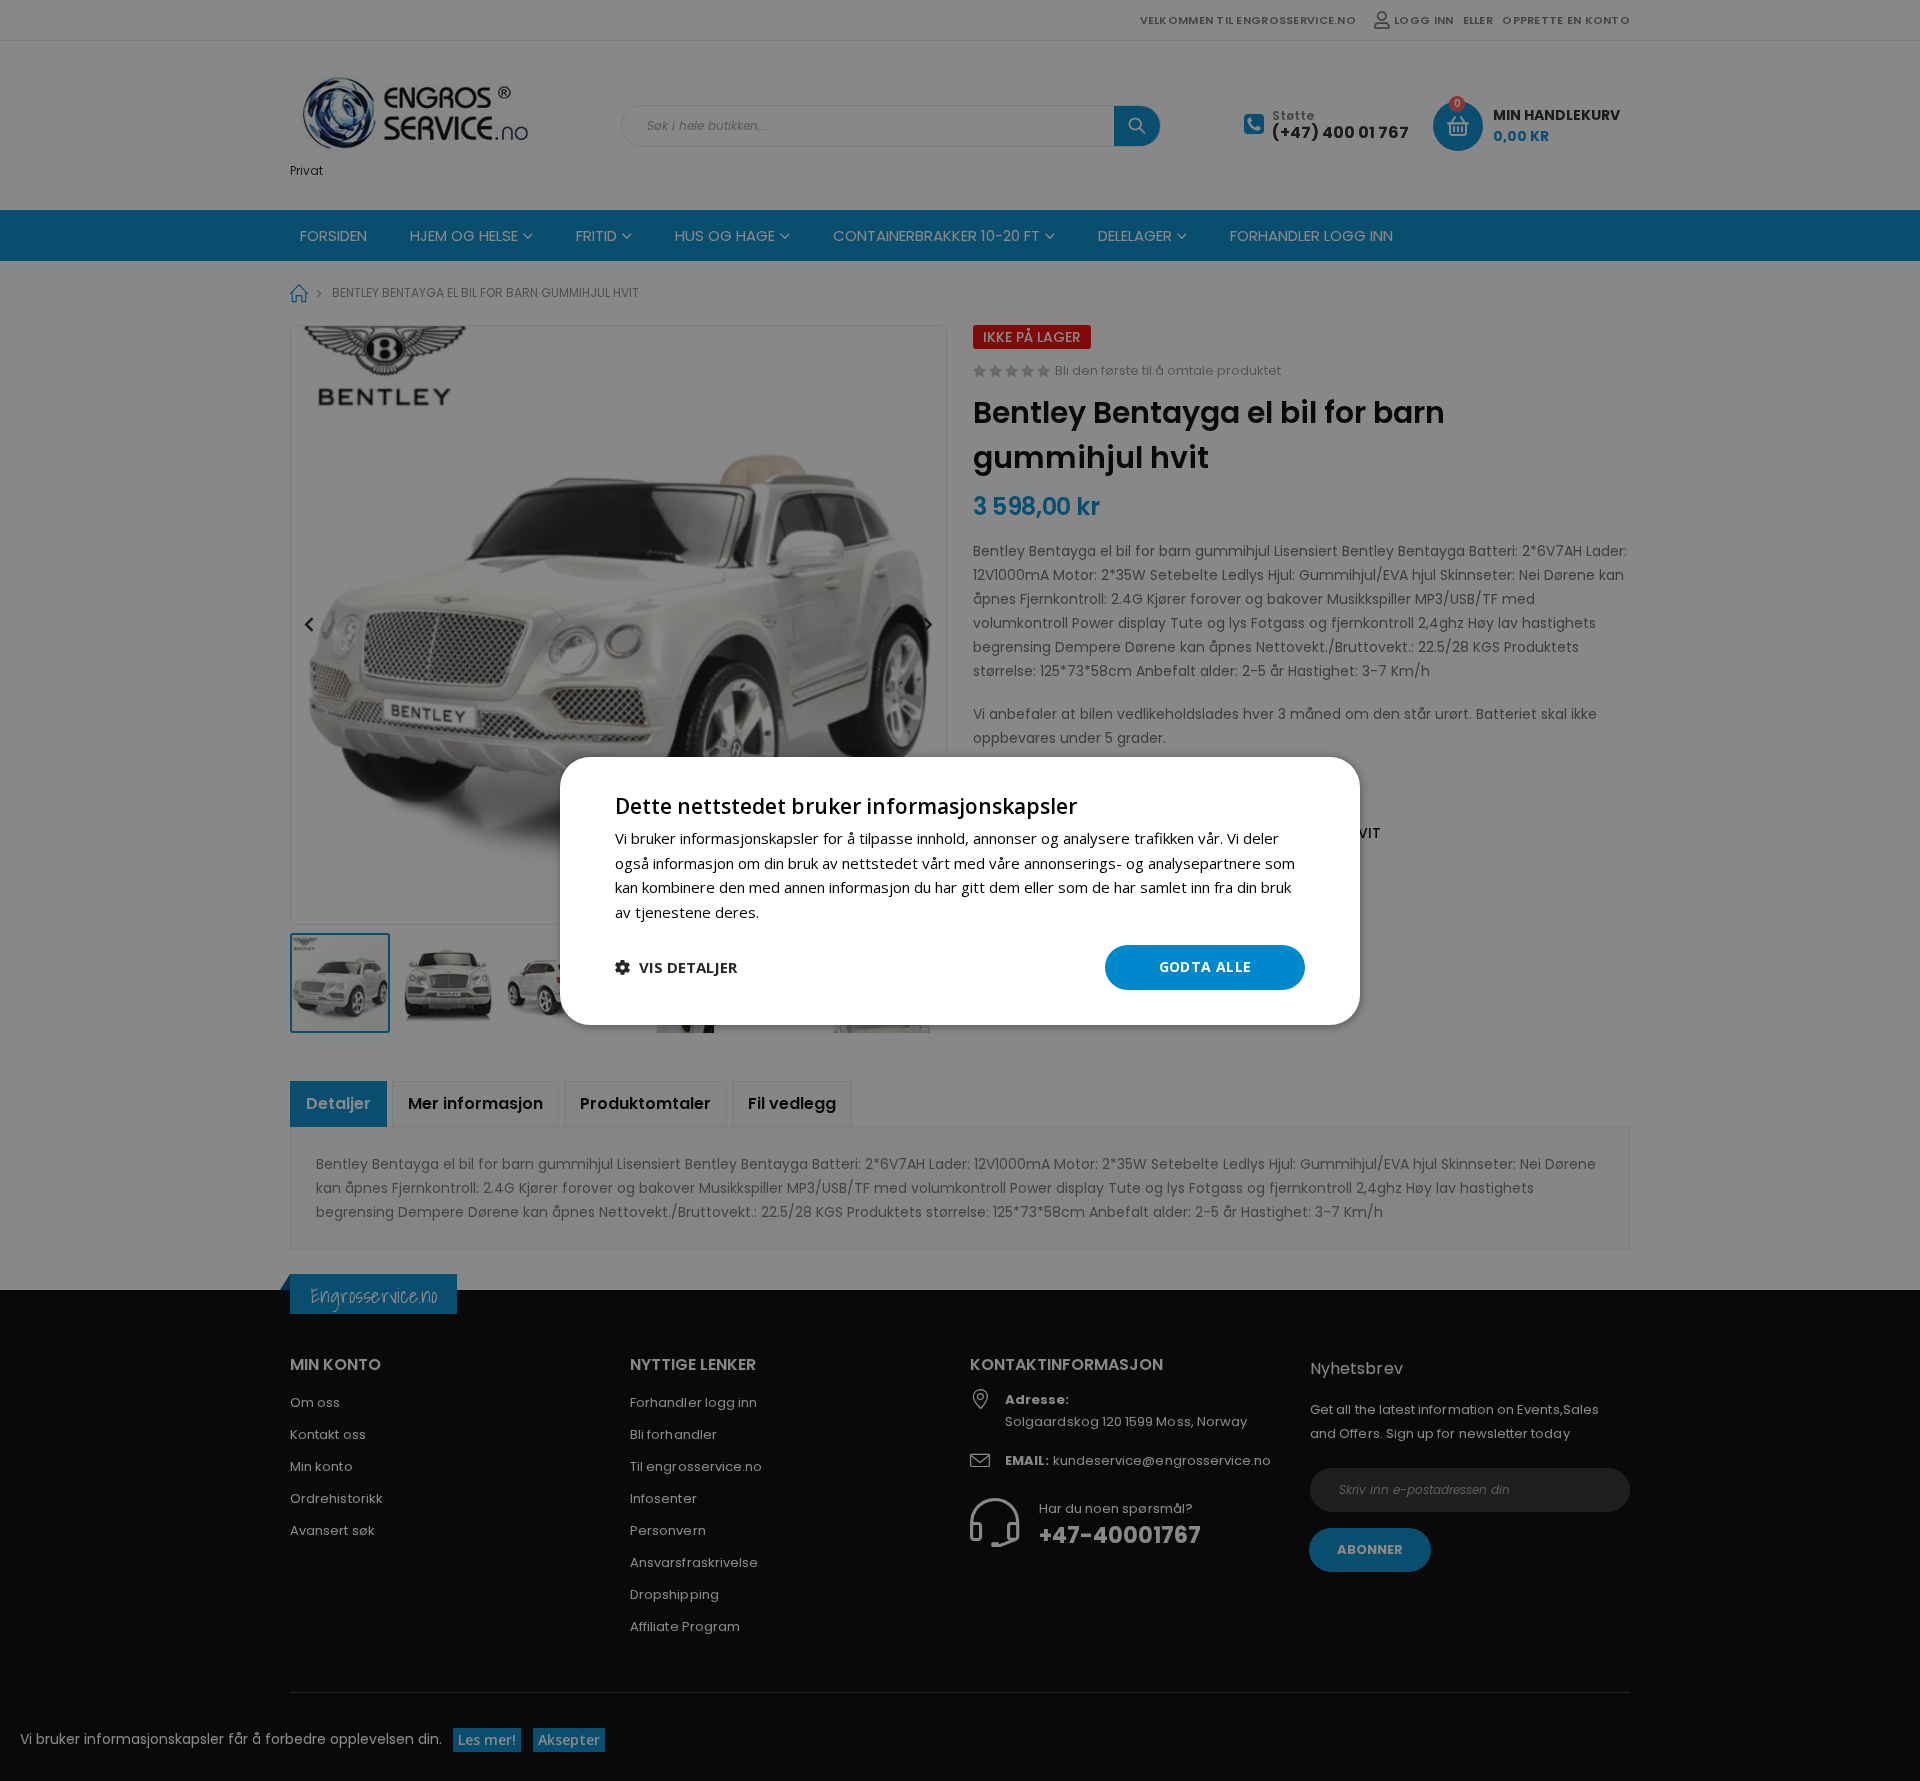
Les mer (791, 912)
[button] (676, 967)
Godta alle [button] (1205, 966)
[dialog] (960, 890)
